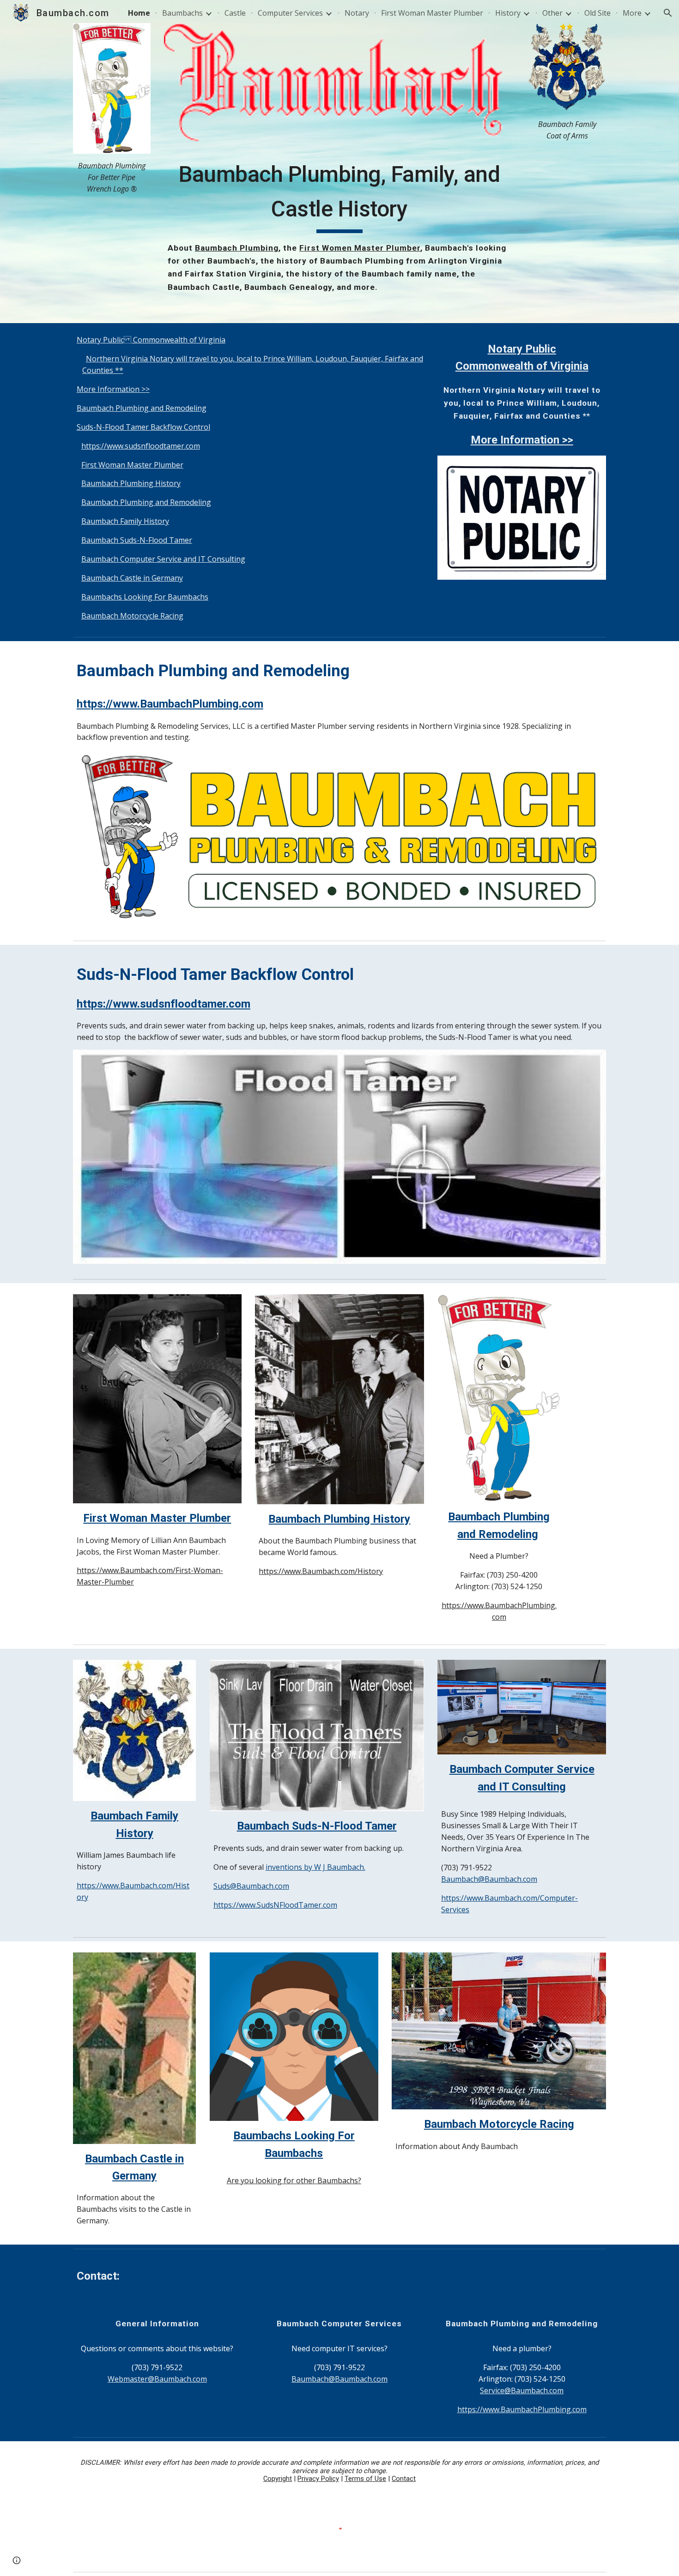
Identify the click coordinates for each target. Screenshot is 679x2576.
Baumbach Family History (125, 521)
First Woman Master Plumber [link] (432, 13)
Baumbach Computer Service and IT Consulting (163, 559)
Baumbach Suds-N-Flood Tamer (137, 540)
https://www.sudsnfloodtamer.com (141, 446)
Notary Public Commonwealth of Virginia (151, 340)
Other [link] (552, 13)
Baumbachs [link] (182, 13)
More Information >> (113, 389)
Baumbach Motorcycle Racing (132, 616)
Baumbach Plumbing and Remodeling (142, 408)
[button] (668, 13)
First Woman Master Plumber (132, 465)
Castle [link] (235, 13)
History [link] (508, 13)
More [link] (632, 13)
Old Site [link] (597, 13)
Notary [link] (357, 13)
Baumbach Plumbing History (131, 483)
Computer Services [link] (290, 13)
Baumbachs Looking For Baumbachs (145, 597)
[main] (112, 177)
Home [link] (139, 13)
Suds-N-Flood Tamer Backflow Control (143, 427)
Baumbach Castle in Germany (132, 578)
